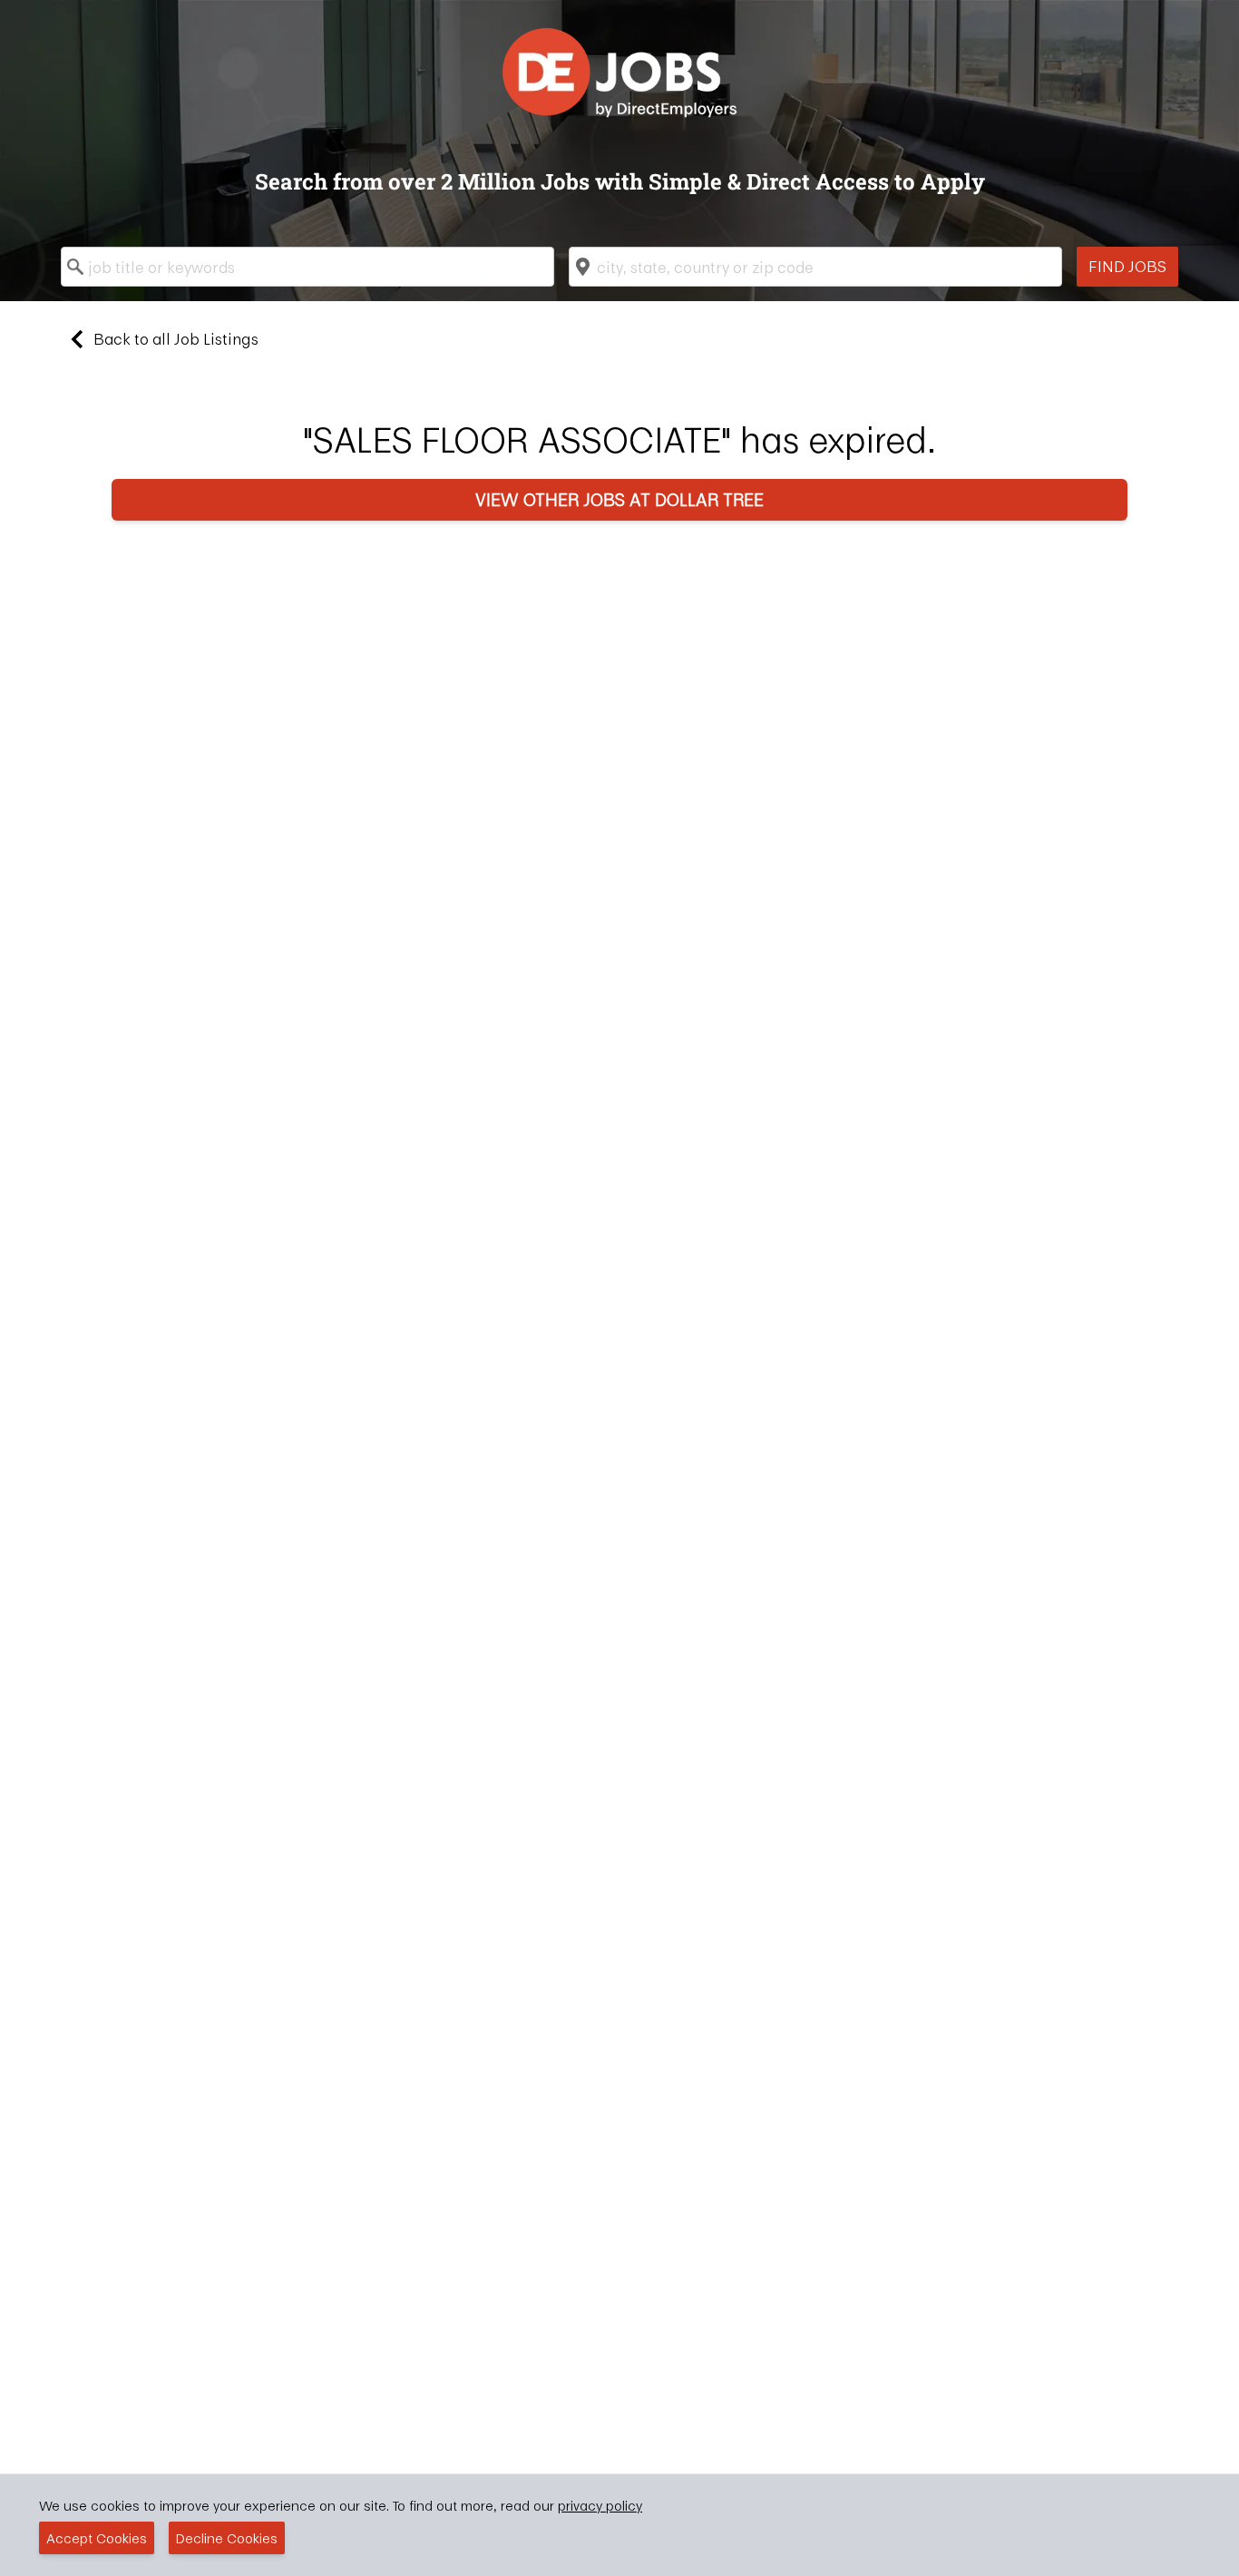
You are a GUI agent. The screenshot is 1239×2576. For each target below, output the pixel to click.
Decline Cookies (227, 2538)
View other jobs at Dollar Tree (619, 499)
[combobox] (307, 267)
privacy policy (600, 2505)
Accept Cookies (97, 2538)
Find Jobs (1127, 266)
